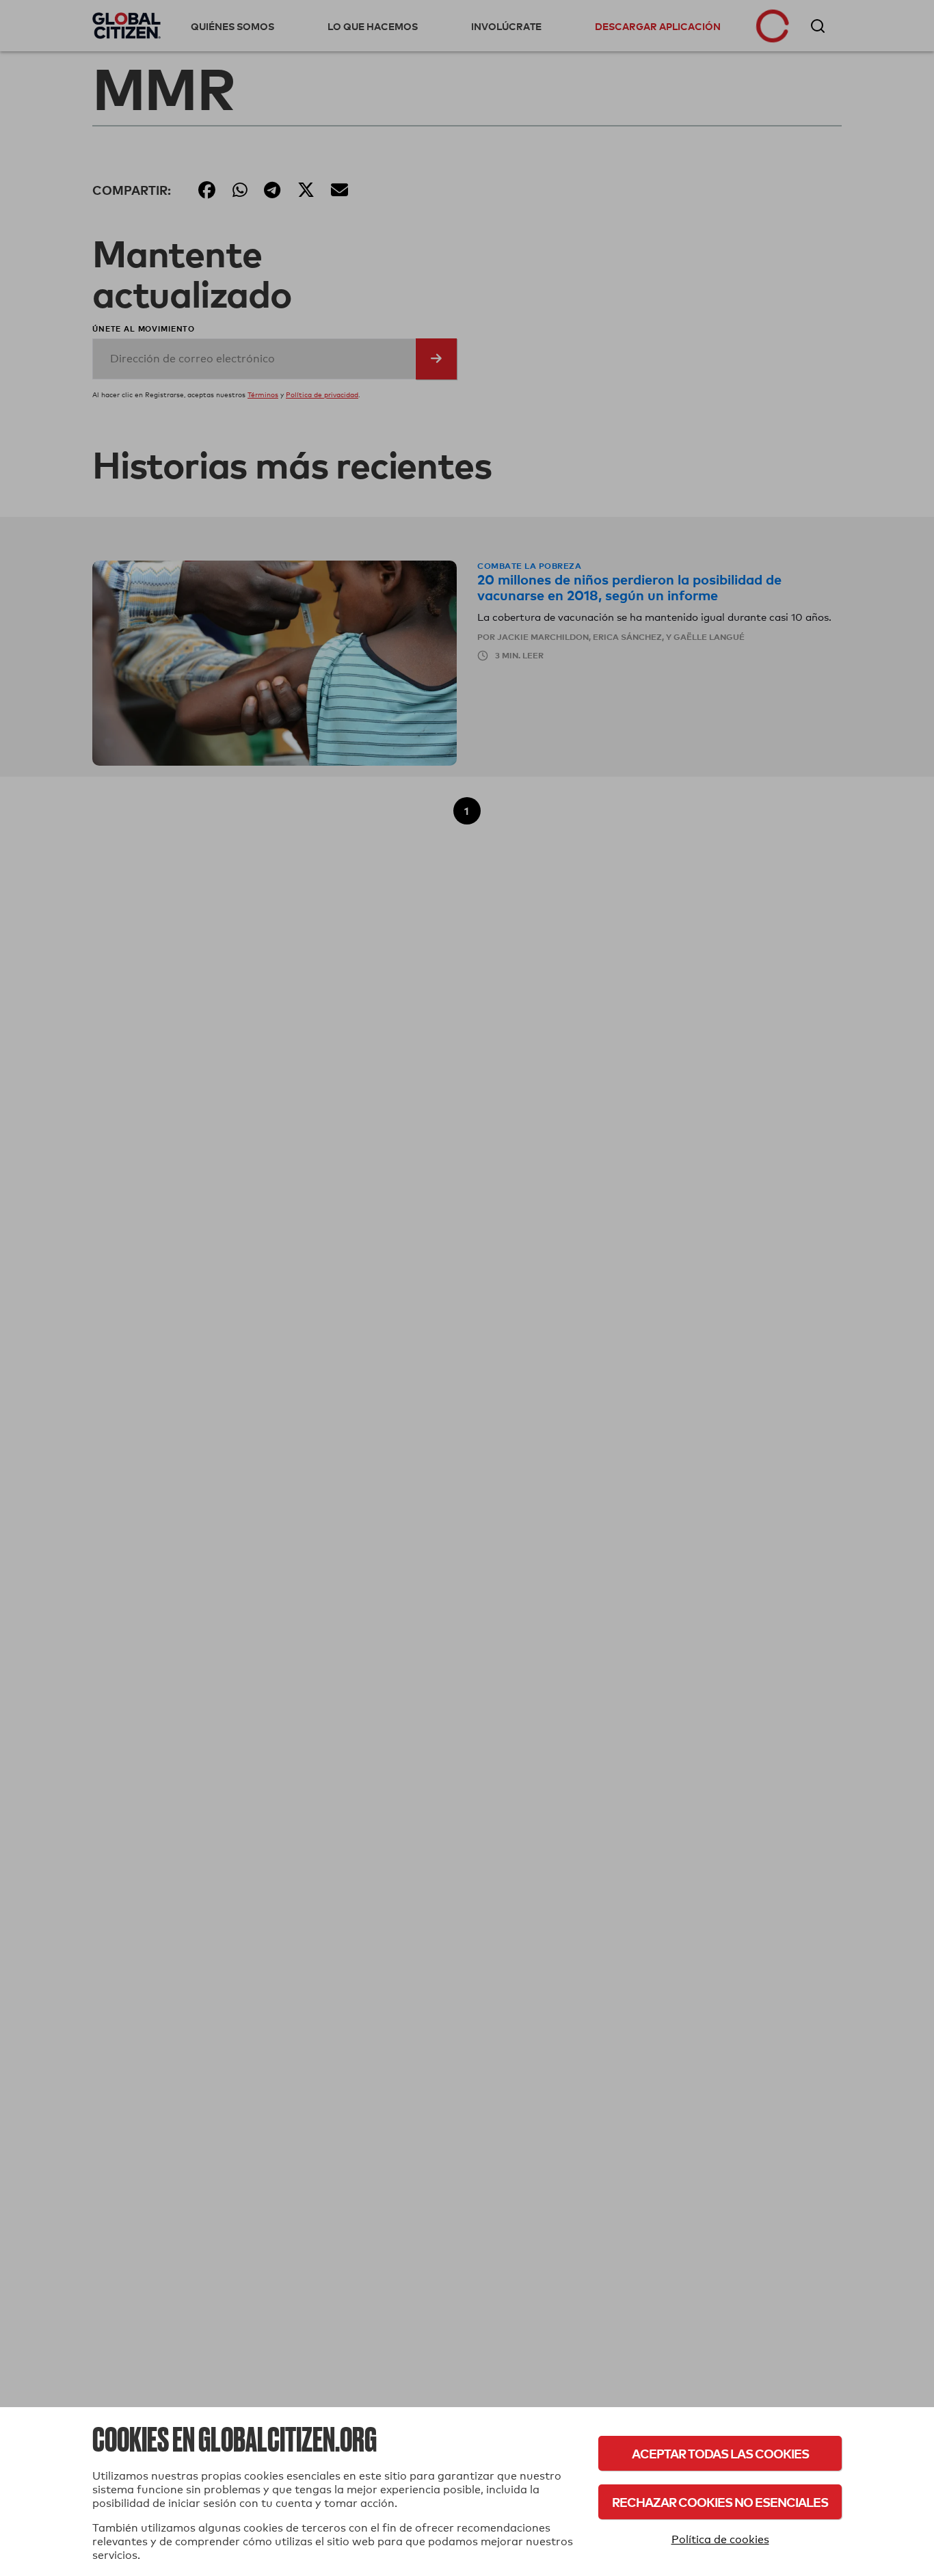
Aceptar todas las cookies (720, 2453)
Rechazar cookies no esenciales (720, 2502)
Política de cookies (720, 2539)
